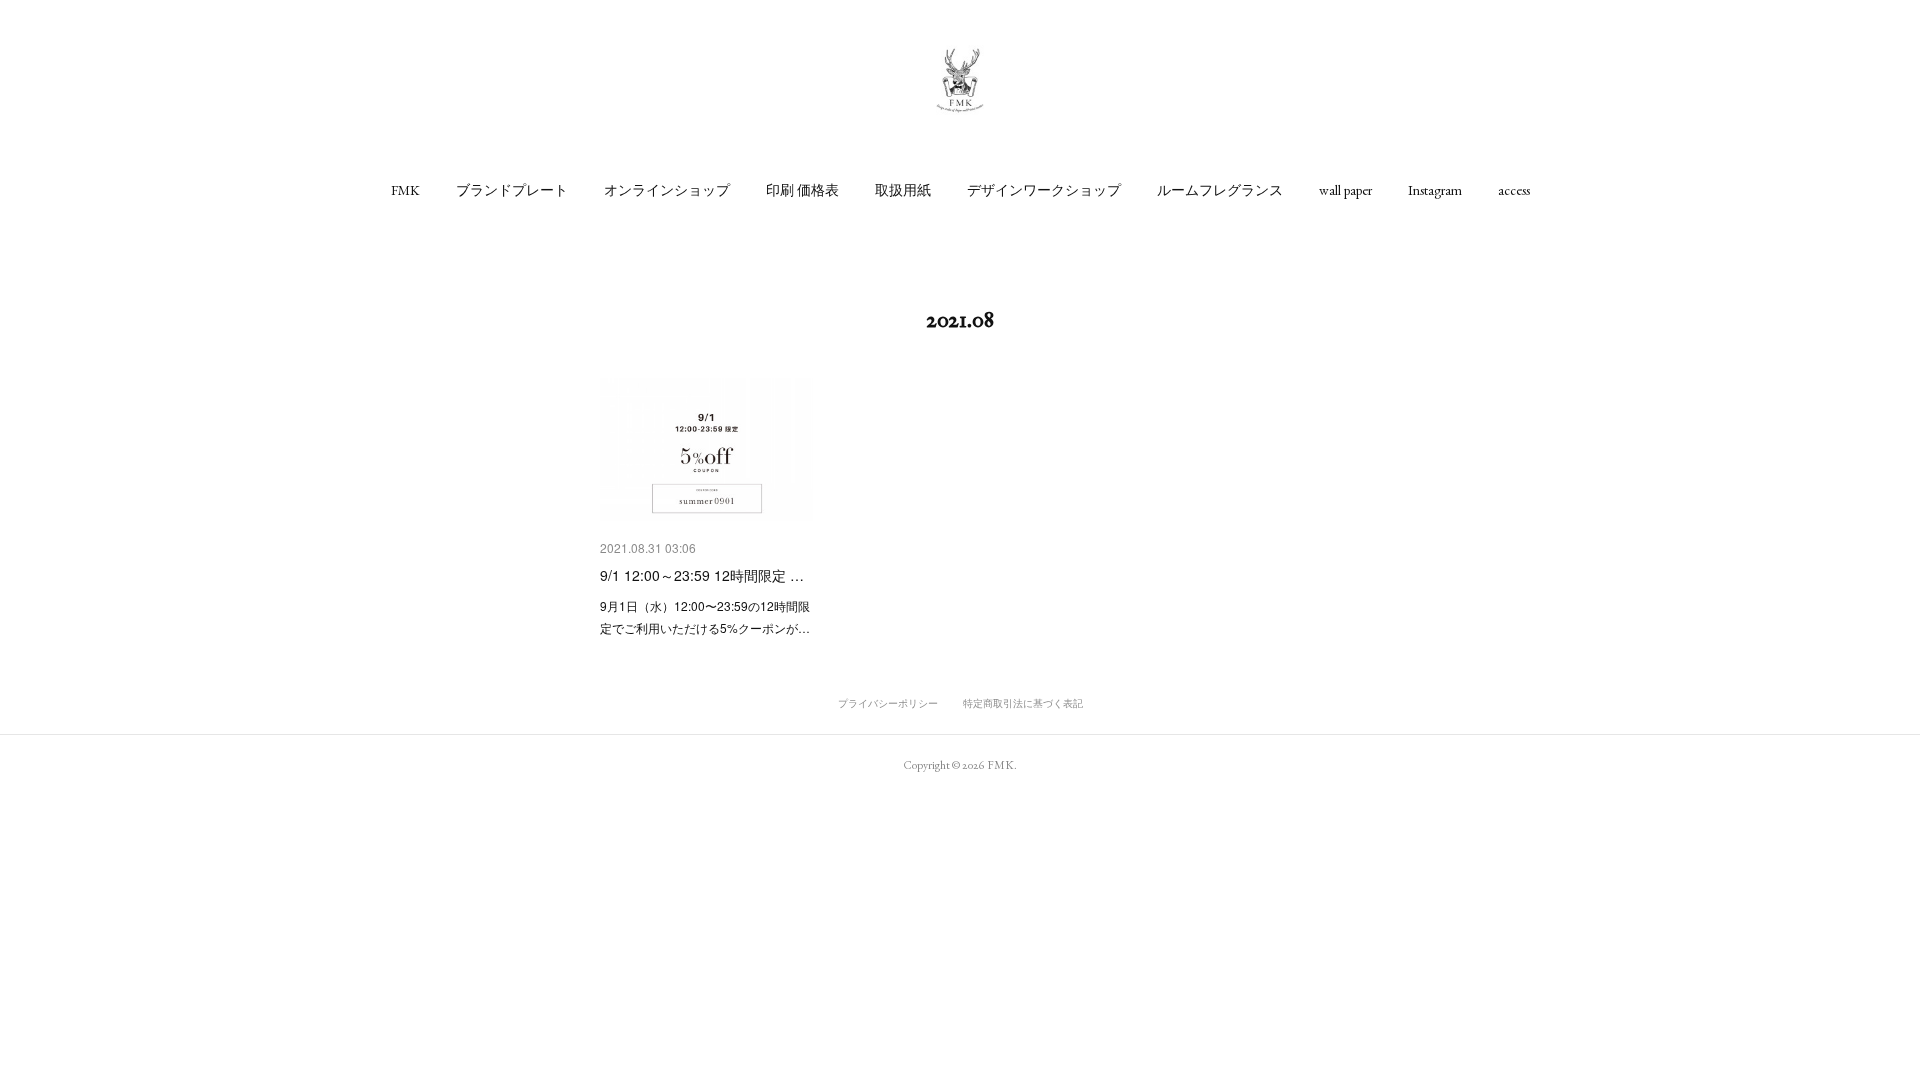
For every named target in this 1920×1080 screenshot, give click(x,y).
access (1514, 190)
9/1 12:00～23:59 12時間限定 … (702, 575)
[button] (405, 190)
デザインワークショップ (1044, 190)
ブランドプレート (512, 190)
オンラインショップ (667, 190)
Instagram (1435, 190)
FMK (405, 190)
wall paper (1345, 190)
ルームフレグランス (1220, 190)
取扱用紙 (903, 190)
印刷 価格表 (802, 190)
